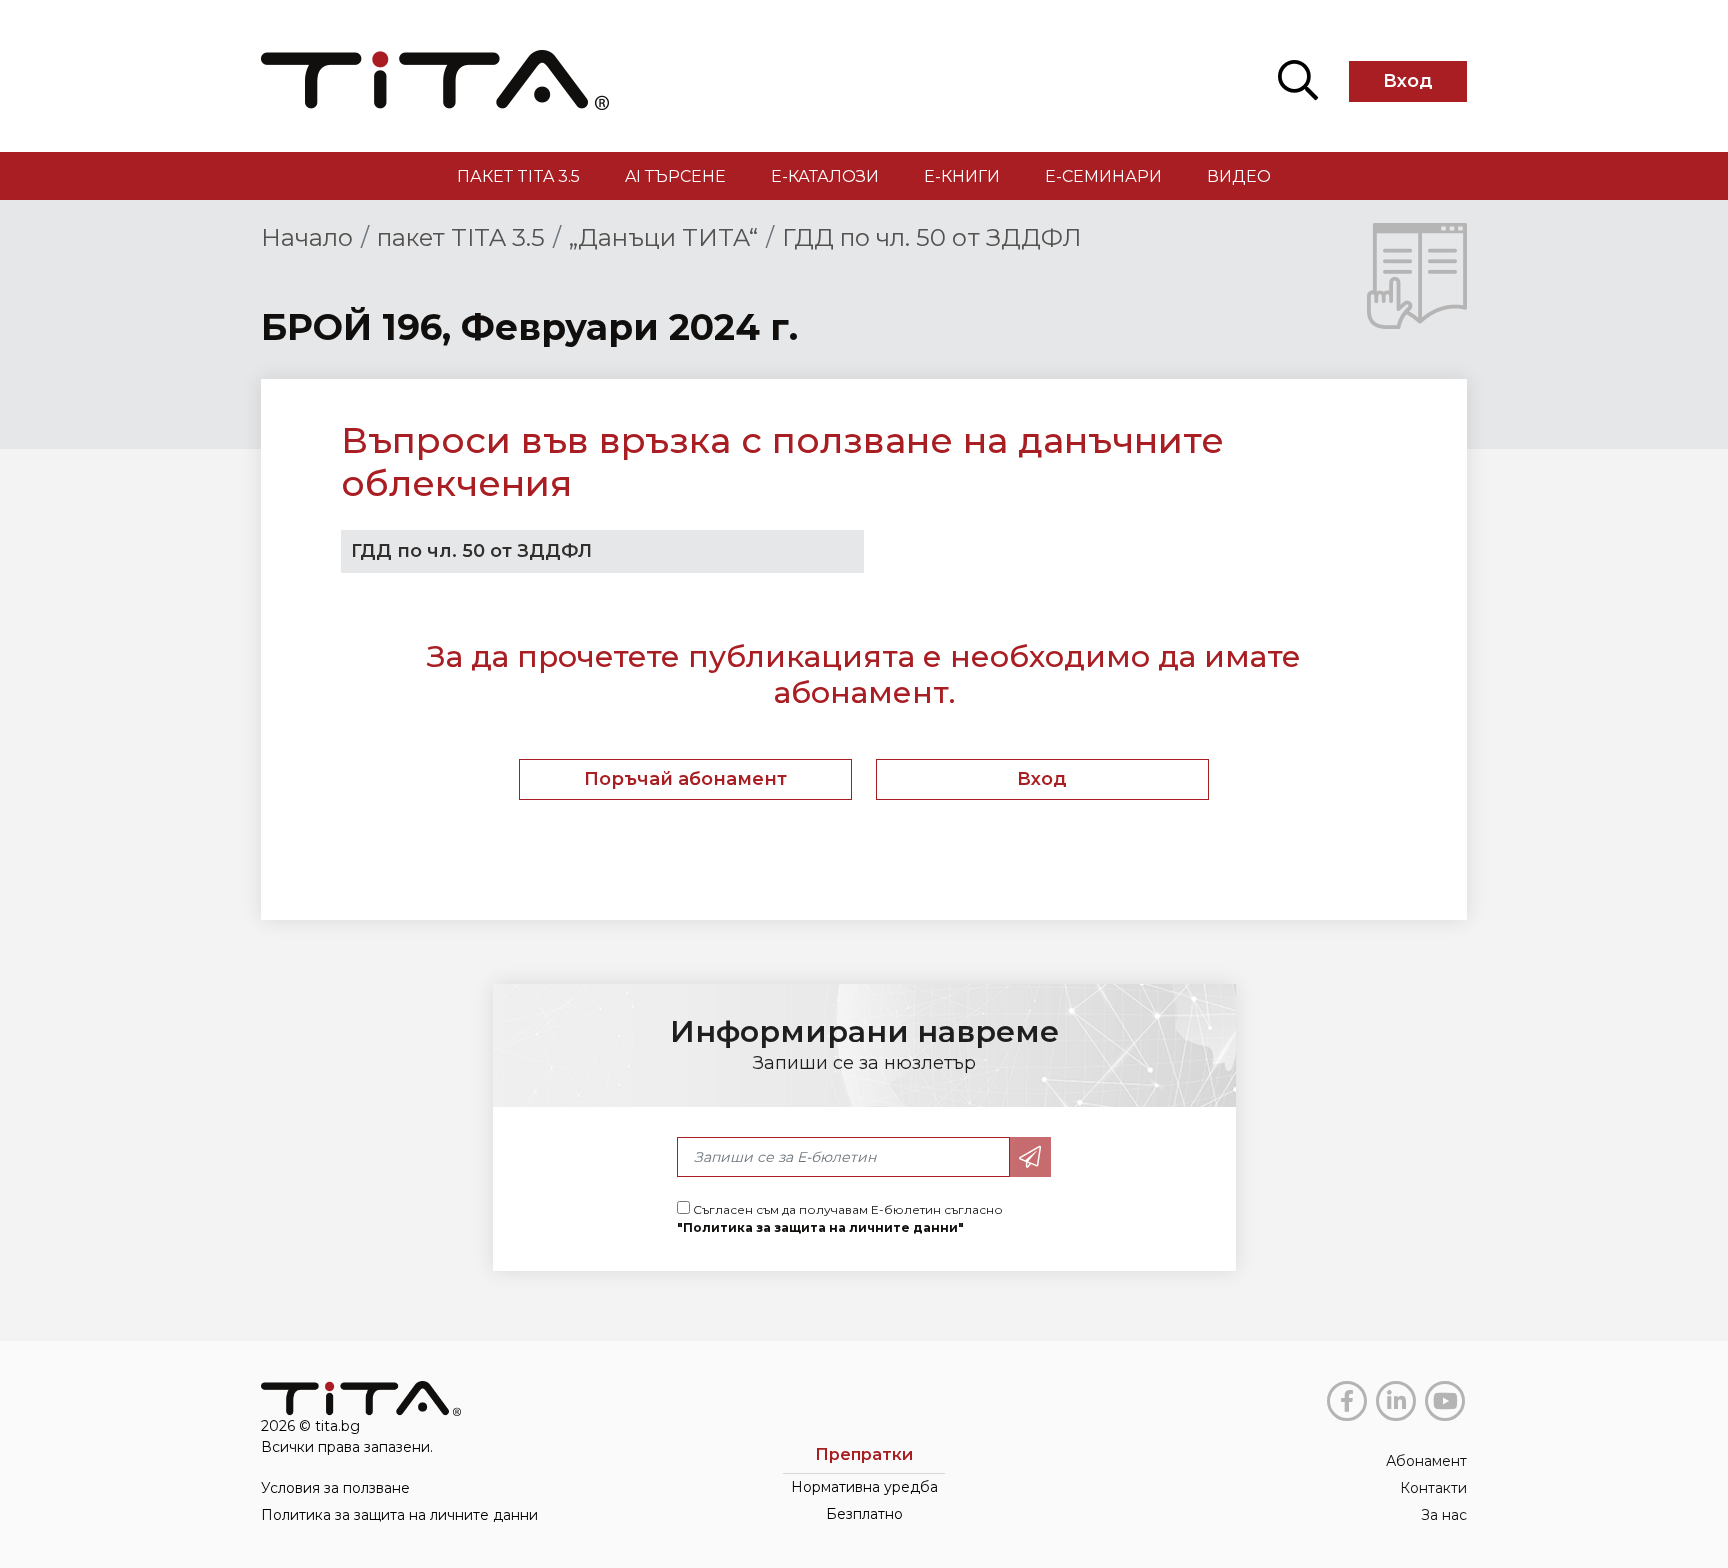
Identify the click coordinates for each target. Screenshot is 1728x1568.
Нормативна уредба (864, 1487)
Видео (1239, 176)
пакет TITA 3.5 (518, 176)
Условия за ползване (335, 1488)
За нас (1444, 1515)
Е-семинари (1103, 176)
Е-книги (962, 176)
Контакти (1433, 1488)
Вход (1408, 81)
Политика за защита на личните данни (399, 1515)
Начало (307, 237)
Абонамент (1426, 1461)
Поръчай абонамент (685, 779)
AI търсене (675, 176)
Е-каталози (825, 176)
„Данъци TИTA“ (663, 237)
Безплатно (864, 1514)
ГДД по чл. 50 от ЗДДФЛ (932, 237)
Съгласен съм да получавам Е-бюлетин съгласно (840, 1218)
